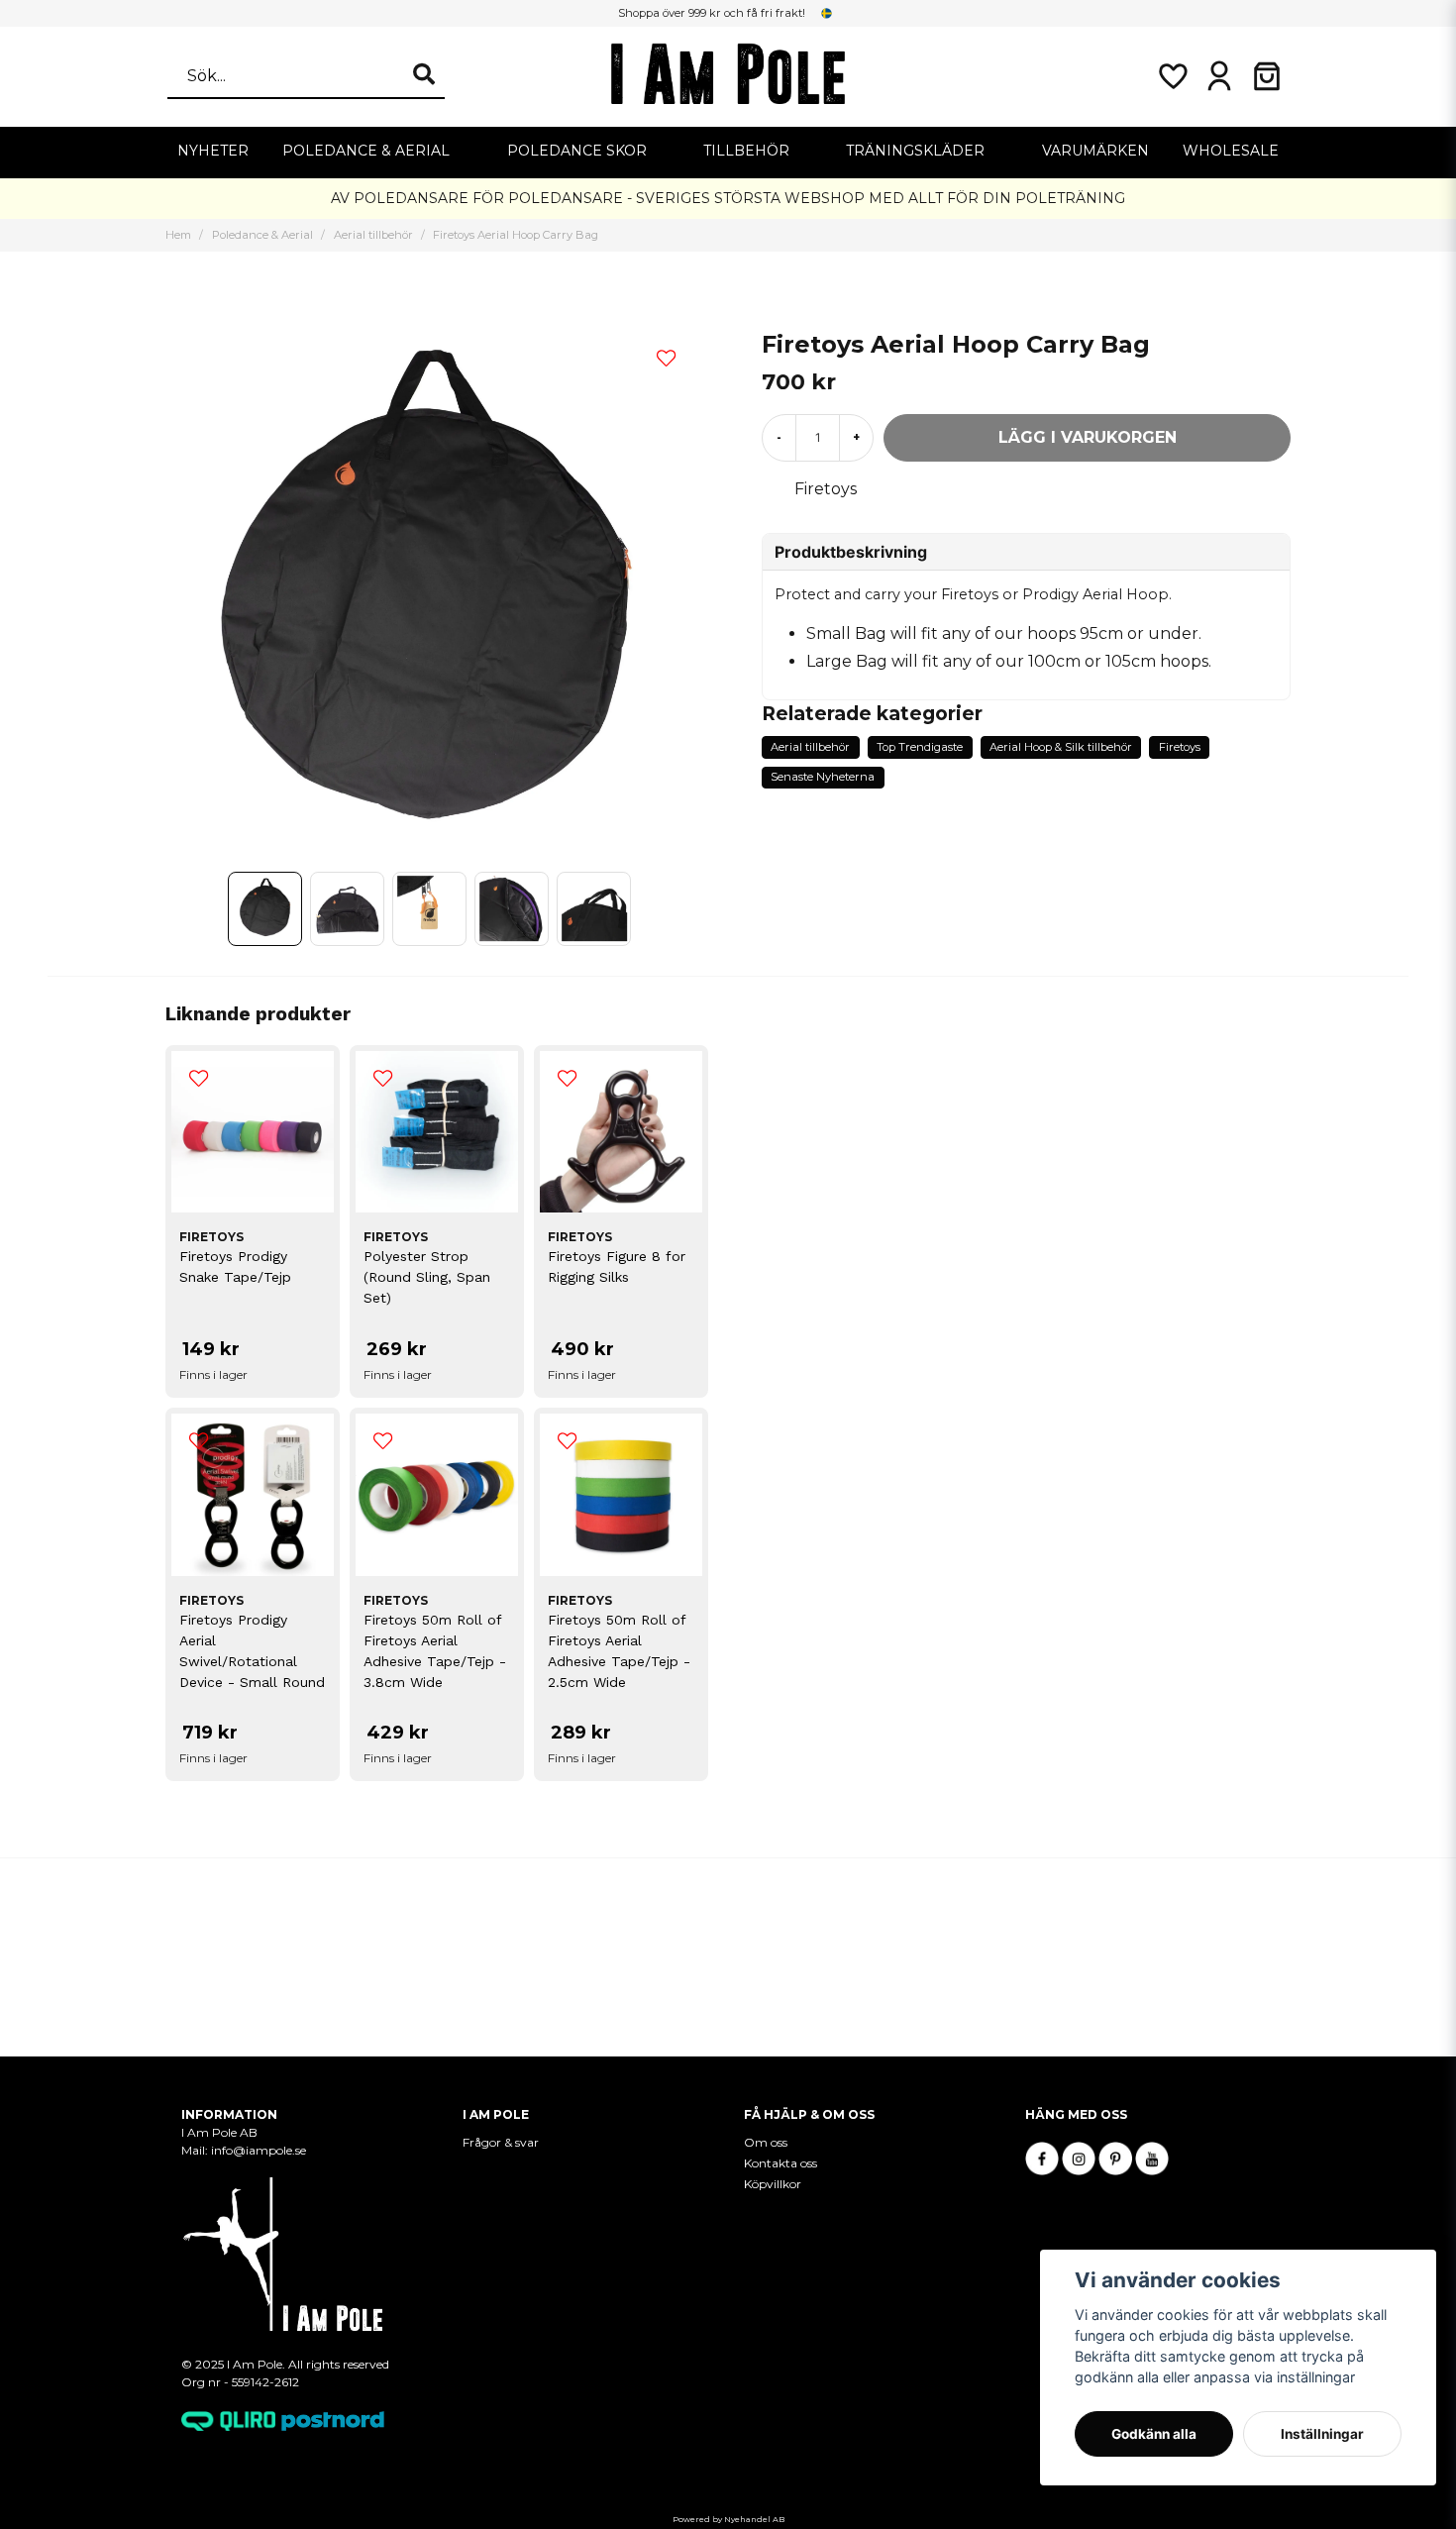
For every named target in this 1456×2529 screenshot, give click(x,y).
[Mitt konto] (1219, 76)
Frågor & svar (501, 2142)
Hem (178, 235)
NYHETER (213, 151)
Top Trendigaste (920, 747)
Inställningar (1322, 2434)
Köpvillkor (773, 2184)
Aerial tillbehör (373, 235)
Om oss (766, 2142)
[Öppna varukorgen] (1267, 76)
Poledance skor (577, 151)
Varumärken (1095, 151)
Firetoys (826, 489)
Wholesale (1231, 151)
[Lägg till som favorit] (1172, 76)
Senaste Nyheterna (823, 777)
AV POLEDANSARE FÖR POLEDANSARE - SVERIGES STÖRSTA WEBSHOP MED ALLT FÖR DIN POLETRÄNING (728, 198)
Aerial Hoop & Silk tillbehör (1061, 747)
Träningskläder (915, 151)
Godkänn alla (1154, 2434)
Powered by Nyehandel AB (728, 2519)
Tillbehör (746, 151)
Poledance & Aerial (366, 151)
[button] (827, 13)
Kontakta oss (780, 2163)
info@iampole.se (260, 2150)
